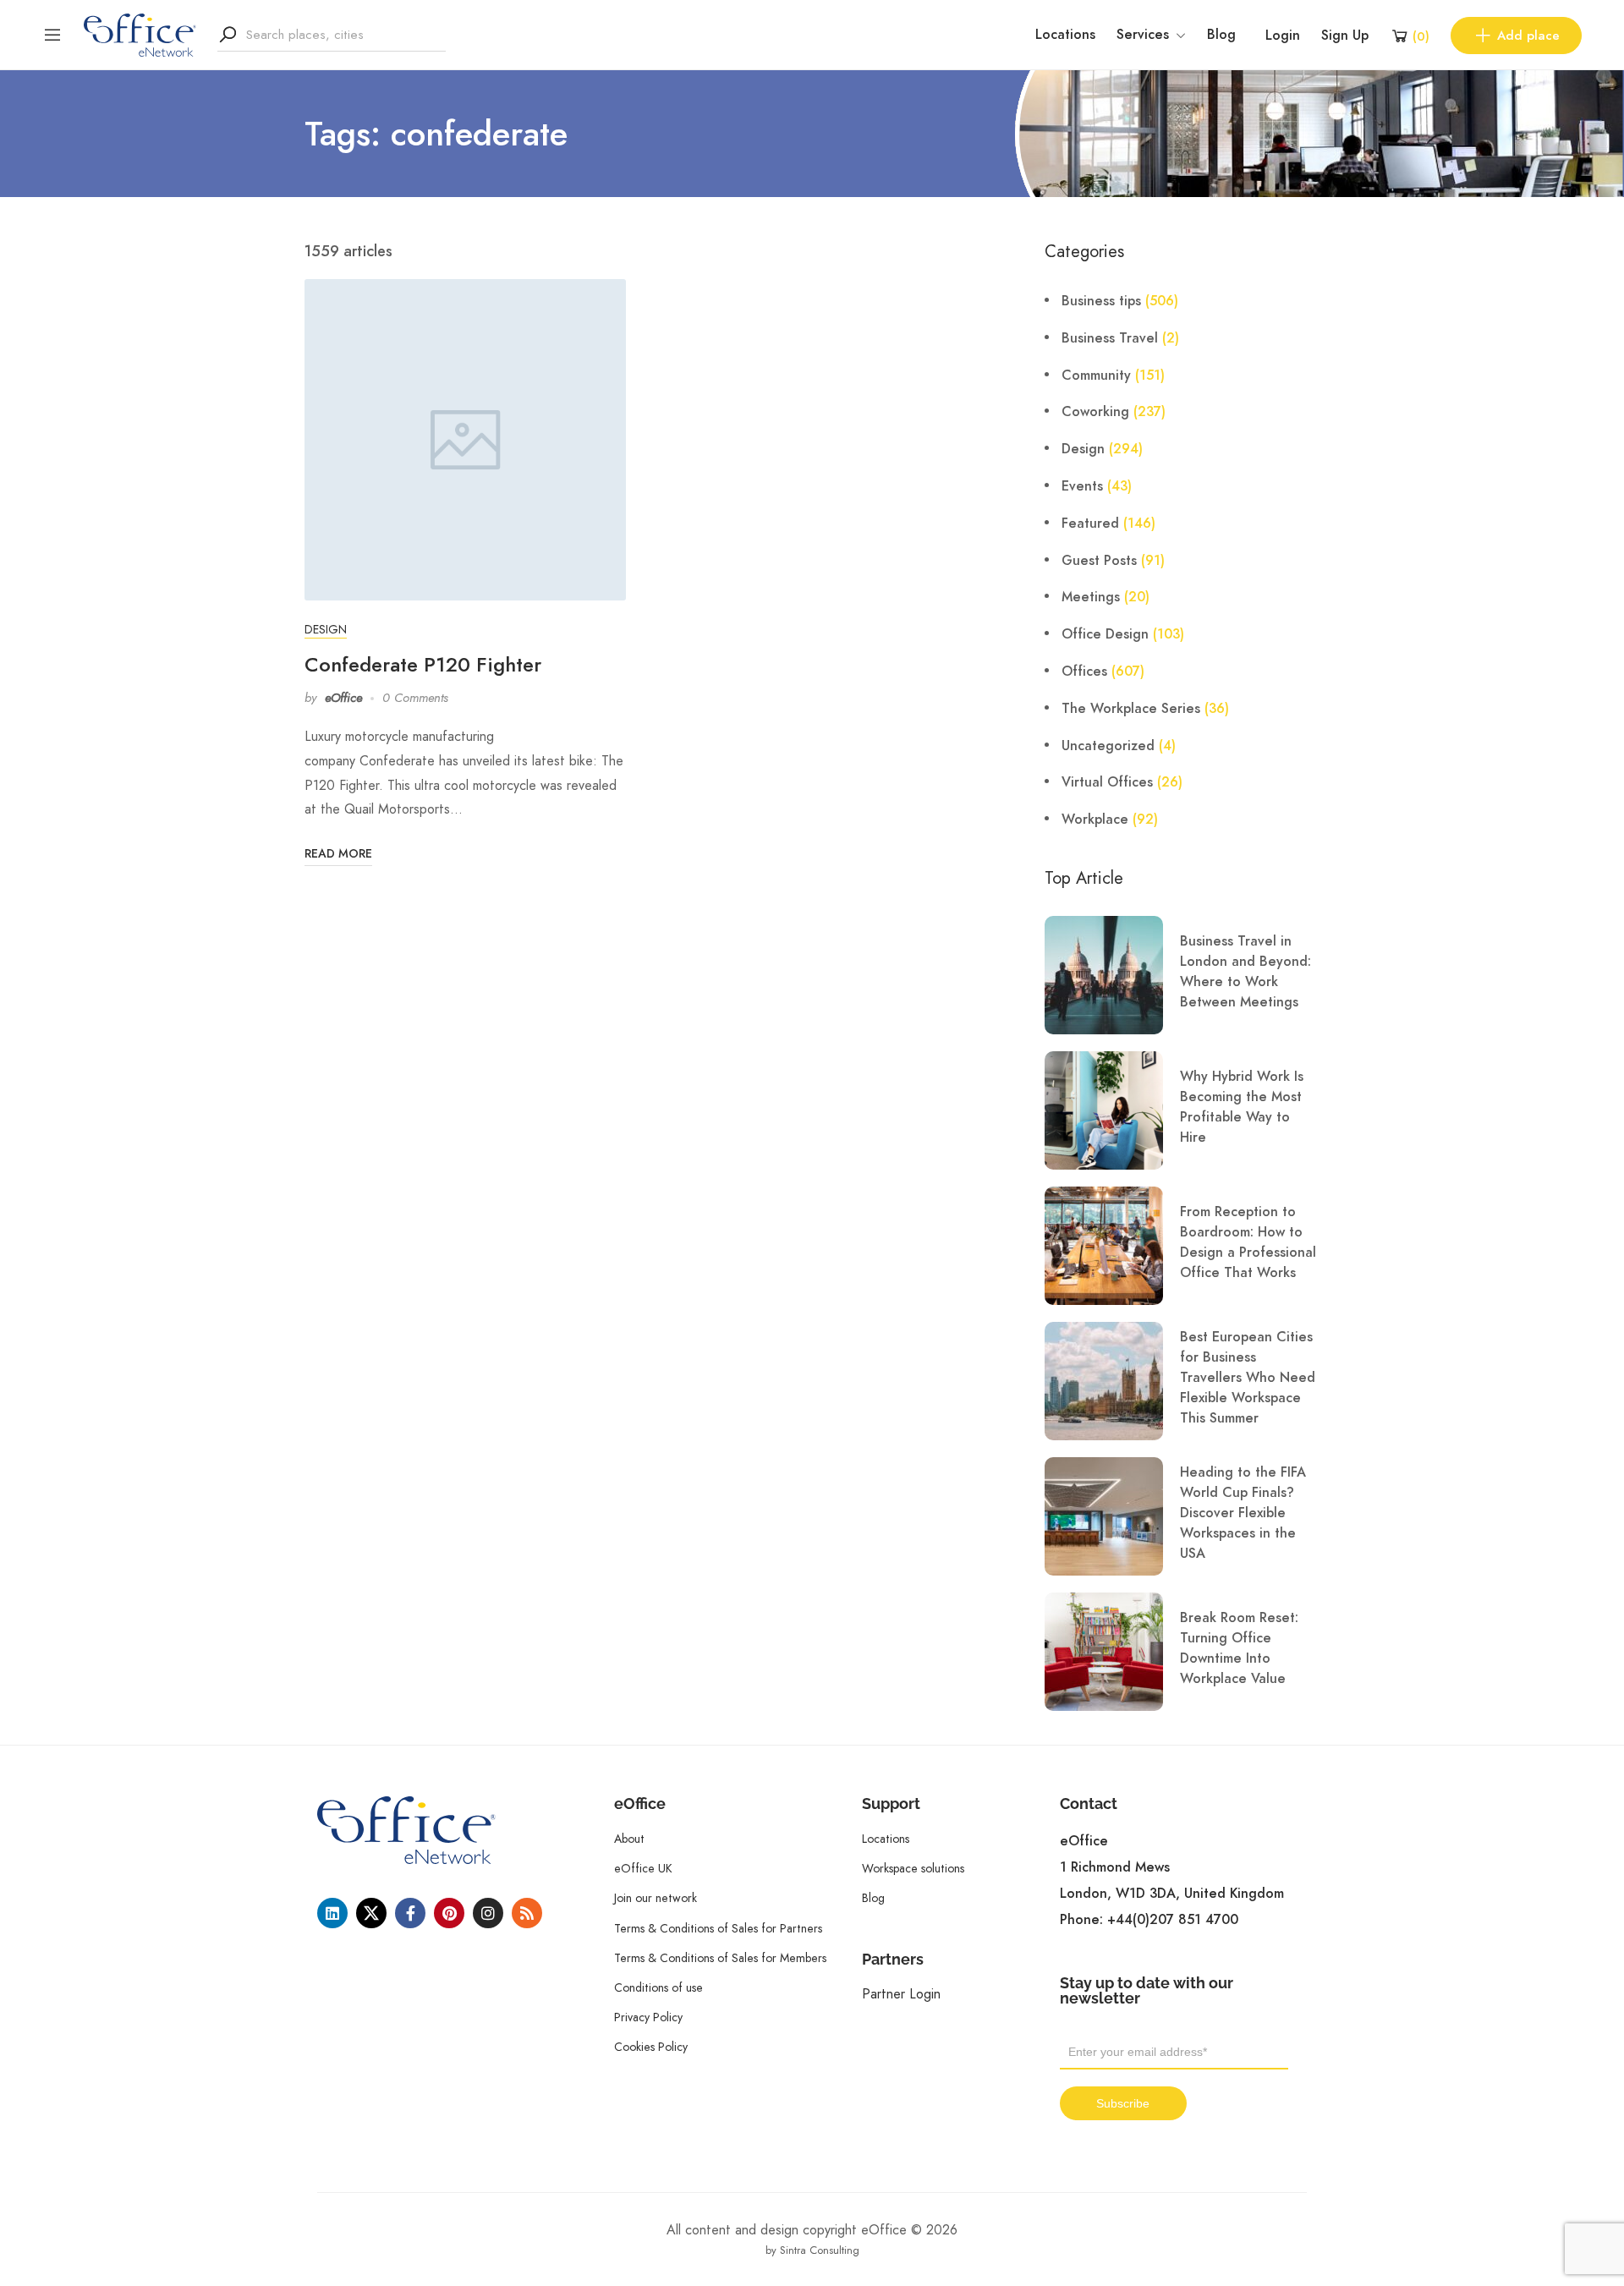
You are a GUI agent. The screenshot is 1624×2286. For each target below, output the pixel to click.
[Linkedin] (332, 1913)
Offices (1084, 672)
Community (1096, 376)
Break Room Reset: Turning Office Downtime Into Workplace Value (1239, 1648)
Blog (1221, 35)
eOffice (343, 698)
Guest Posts (1099, 561)
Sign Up (1345, 36)
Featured (1090, 524)
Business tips (1101, 301)
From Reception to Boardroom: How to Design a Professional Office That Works (1248, 1242)
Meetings (1091, 597)
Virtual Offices (1107, 782)
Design (326, 629)
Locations (1065, 35)
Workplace (1095, 820)
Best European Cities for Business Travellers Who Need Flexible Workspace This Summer (1248, 1378)
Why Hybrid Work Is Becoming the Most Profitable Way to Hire (1242, 1107)
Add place (1528, 36)
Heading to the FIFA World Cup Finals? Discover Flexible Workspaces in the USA (1243, 1513)
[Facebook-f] (410, 1913)
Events (1082, 486)
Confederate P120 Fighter (423, 664)
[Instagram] (488, 1913)
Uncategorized (1108, 746)
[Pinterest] (449, 1913)
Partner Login (901, 1994)
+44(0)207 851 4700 (1173, 1920)
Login (1283, 36)
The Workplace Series (1131, 709)
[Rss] (527, 1913)
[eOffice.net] (140, 34)
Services (1143, 35)
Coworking (1095, 412)
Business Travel (1110, 338)
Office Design (1105, 634)
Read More (338, 854)
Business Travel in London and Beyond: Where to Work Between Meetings (1245, 972)
